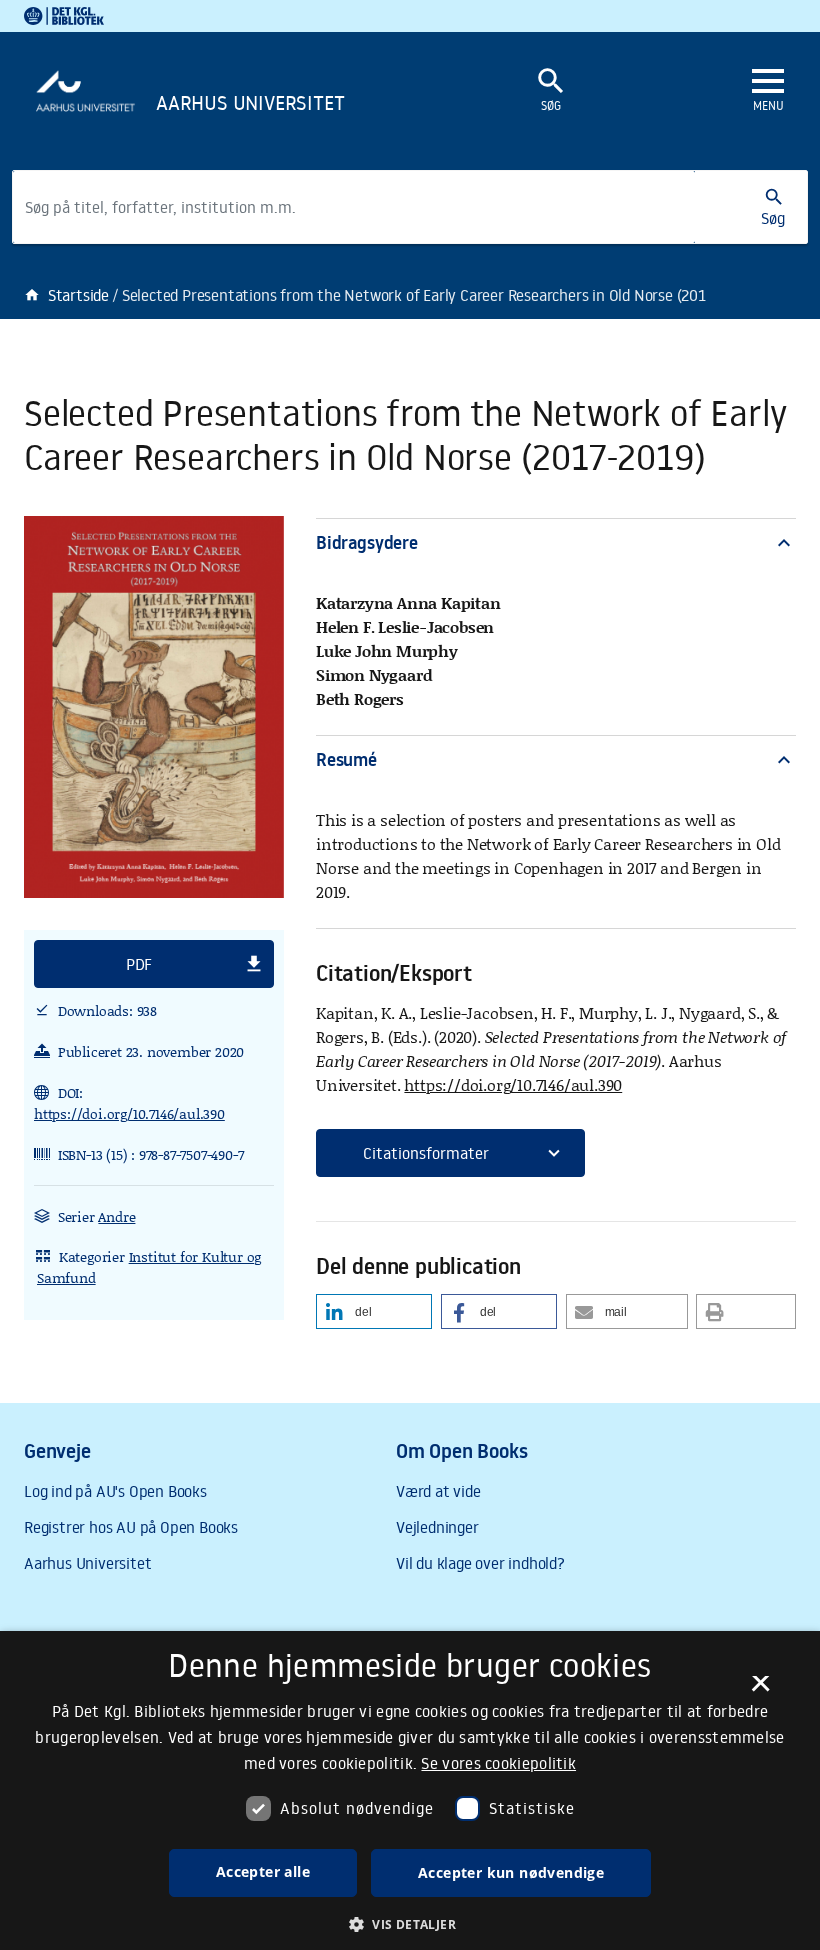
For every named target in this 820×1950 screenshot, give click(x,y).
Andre (116, 1216)
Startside (66, 295)
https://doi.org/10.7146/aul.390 (129, 1113)
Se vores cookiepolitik (498, 1763)
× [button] (760, 1690)
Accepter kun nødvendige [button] (511, 1872)
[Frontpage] (240, 106)
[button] (154, 964)
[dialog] (410, 1790)
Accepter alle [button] (263, 1871)
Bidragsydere (556, 542)
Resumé (556, 759)
